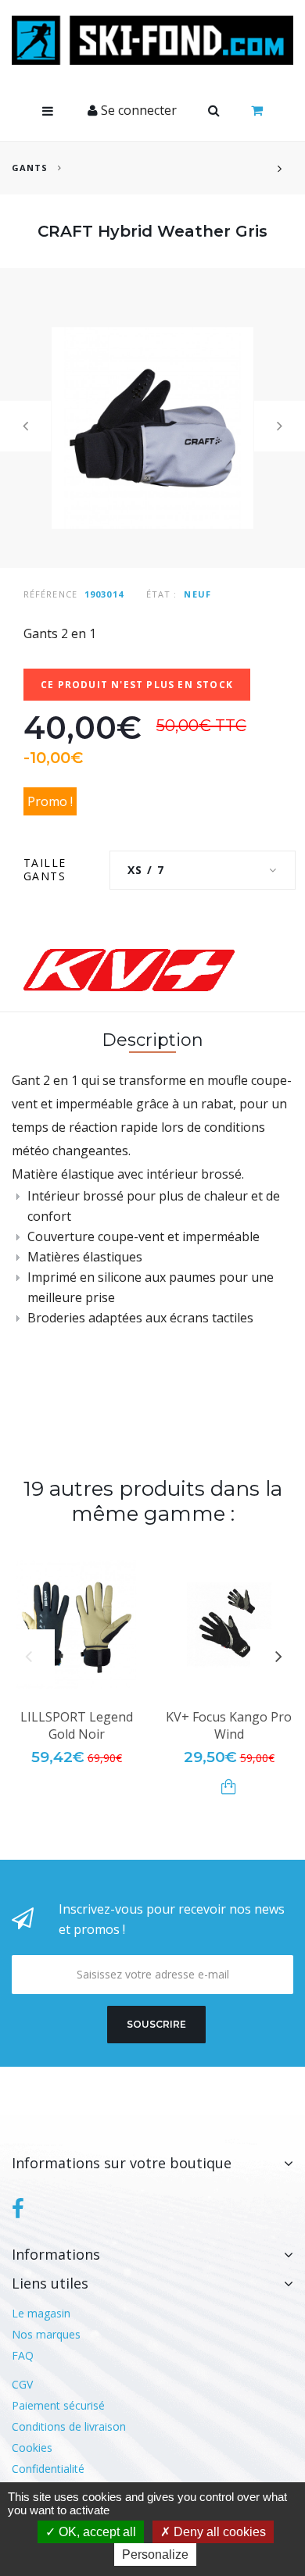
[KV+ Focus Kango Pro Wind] (229, 1624)
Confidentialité (48, 2469)
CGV (22, 2384)
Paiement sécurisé (58, 2405)
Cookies (32, 2448)
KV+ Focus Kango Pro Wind (229, 1725)
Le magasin (41, 2313)
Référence (50, 594)
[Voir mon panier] (257, 111)
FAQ (23, 2355)
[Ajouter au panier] (229, 1787)
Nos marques (46, 2334)
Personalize (155, 2555)
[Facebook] (18, 2209)
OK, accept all (96, 2532)
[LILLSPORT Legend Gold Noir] (76, 1624)
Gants (30, 168)
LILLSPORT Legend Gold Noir (77, 1725)
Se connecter (137, 110)
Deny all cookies (218, 2532)
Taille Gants (47, 869)
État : (162, 594)
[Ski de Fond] (152, 40)
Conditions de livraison (69, 2426)
